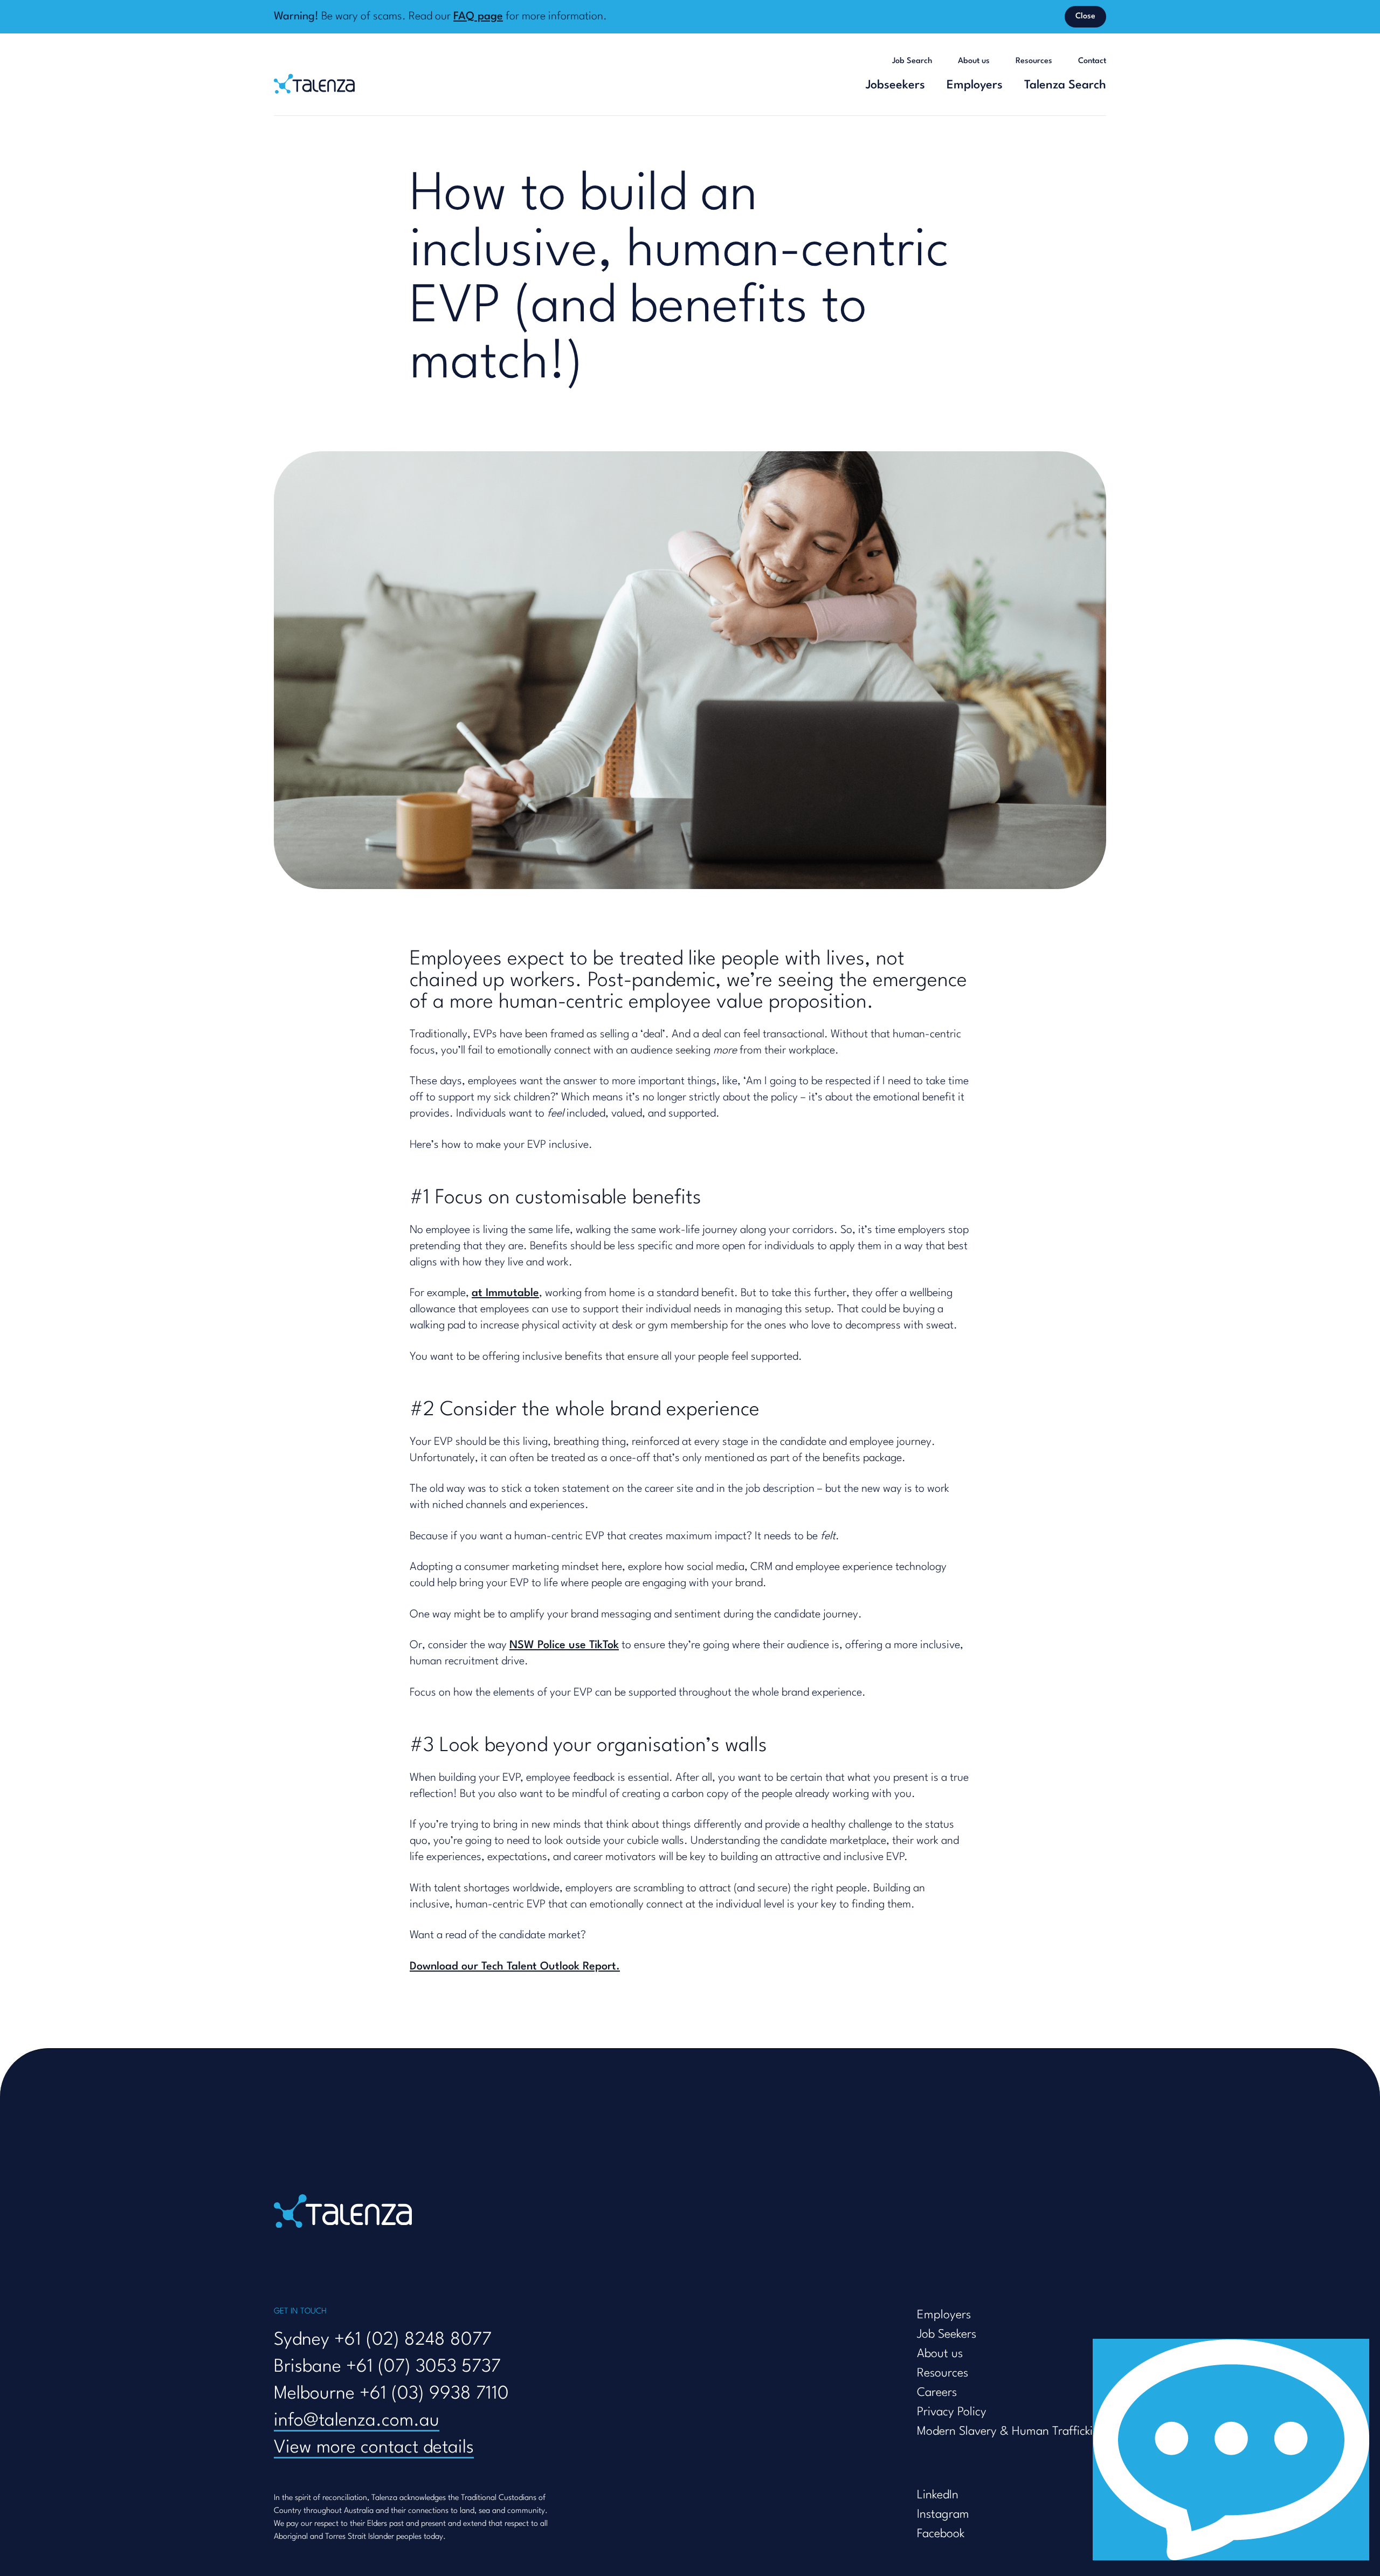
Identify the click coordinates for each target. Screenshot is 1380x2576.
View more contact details (374, 2448)
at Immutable (505, 1293)
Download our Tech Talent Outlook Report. (515, 1967)
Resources (1034, 61)
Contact (1092, 61)
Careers (937, 2393)
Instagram (943, 2515)
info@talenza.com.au (357, 2421)
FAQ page (478, 17)
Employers (975, 85)
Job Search (912, 61)
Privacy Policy (952, 2412)
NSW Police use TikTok (564, 1645)
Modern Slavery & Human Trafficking (1012, 2432)
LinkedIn (938, 2495)
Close (1085, 16)
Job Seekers (947, 2334)
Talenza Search (1065, 85)
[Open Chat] (1231, 2450)
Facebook (941, 2534)
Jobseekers (895, 85)
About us (974, 61)
